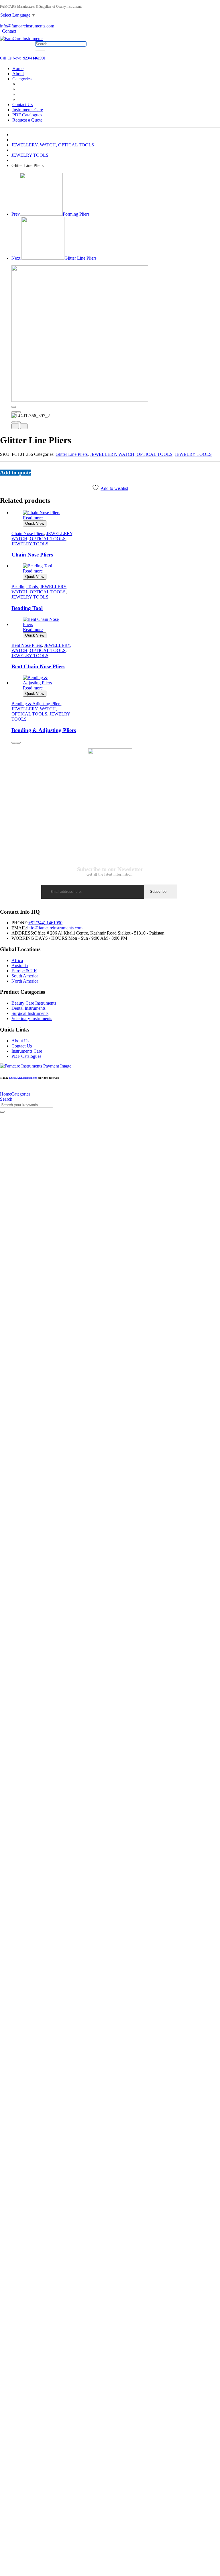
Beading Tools (25, 587)
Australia (20, 966)
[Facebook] (2, 478)
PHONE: (20, 923)
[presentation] (14, 412)
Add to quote (15, 473)
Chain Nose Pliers (28, 533)
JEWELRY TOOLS (30, 155)
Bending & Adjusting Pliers (36, 704)
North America (25, 981)
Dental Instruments (29, 1008)
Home (18, 68)
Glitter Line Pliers (72, 454)
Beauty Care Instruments (34, 1003)
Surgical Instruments (30, 1013)
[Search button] (40, 51)
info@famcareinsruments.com (27, 26)
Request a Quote (27, 120)
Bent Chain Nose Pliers (38, 666)
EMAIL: (19, 928)
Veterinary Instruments (32, 1018)
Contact (9, 31)
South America (25, 976)
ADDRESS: (23, 933)
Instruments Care (28, 110)
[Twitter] (5, 478)
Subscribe (158, 892)
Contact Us (22, 105)
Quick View (35, 523)
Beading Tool (27, 608)
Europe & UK (24, 971)
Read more (33, 518)
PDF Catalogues (27, 115)
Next (54, 258)
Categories (22, 79)
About (18, 74)
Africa (17, 960)
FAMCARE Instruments (23, 1078)
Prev (50, 214)
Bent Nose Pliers (27, 645)
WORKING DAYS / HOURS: (40, 938)
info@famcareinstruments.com (55, 928)
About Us (20, 1041)
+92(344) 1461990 (45, 923)
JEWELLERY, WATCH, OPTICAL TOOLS (53, 145)
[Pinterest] (9, 478)
